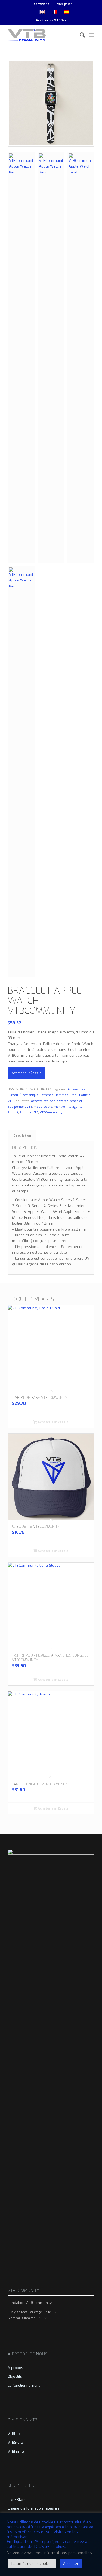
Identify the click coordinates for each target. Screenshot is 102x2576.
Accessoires (76, 1089)
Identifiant (41, 4)
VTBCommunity (51, 1112)
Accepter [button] (71, 2564)
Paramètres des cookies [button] (32, 2564)
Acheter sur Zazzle (27, 1073)
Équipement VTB (20, 1107)
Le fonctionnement (24, 2385)
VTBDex (60, 20)
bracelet (76, 1101)
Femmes (47, 1095)
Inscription (64, 4)
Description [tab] (22, 1136)
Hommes (61, 1095)
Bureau (13, 1095)
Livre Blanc (17, 2500)
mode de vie (43, 1107)
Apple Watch (59, 1101)
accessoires (40, 1101)
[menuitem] (41, 4)
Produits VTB (29, 1112)
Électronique (29, 1095)
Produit (13, 1112)
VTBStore (15, 2442)
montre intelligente (68, 1107)
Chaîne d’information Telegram (34, 2508)
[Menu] (92, 35)
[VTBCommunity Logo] (42, 35)
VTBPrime (16, 2451)
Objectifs (15, 2376)
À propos (15, 2368)
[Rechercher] (80, 35)
